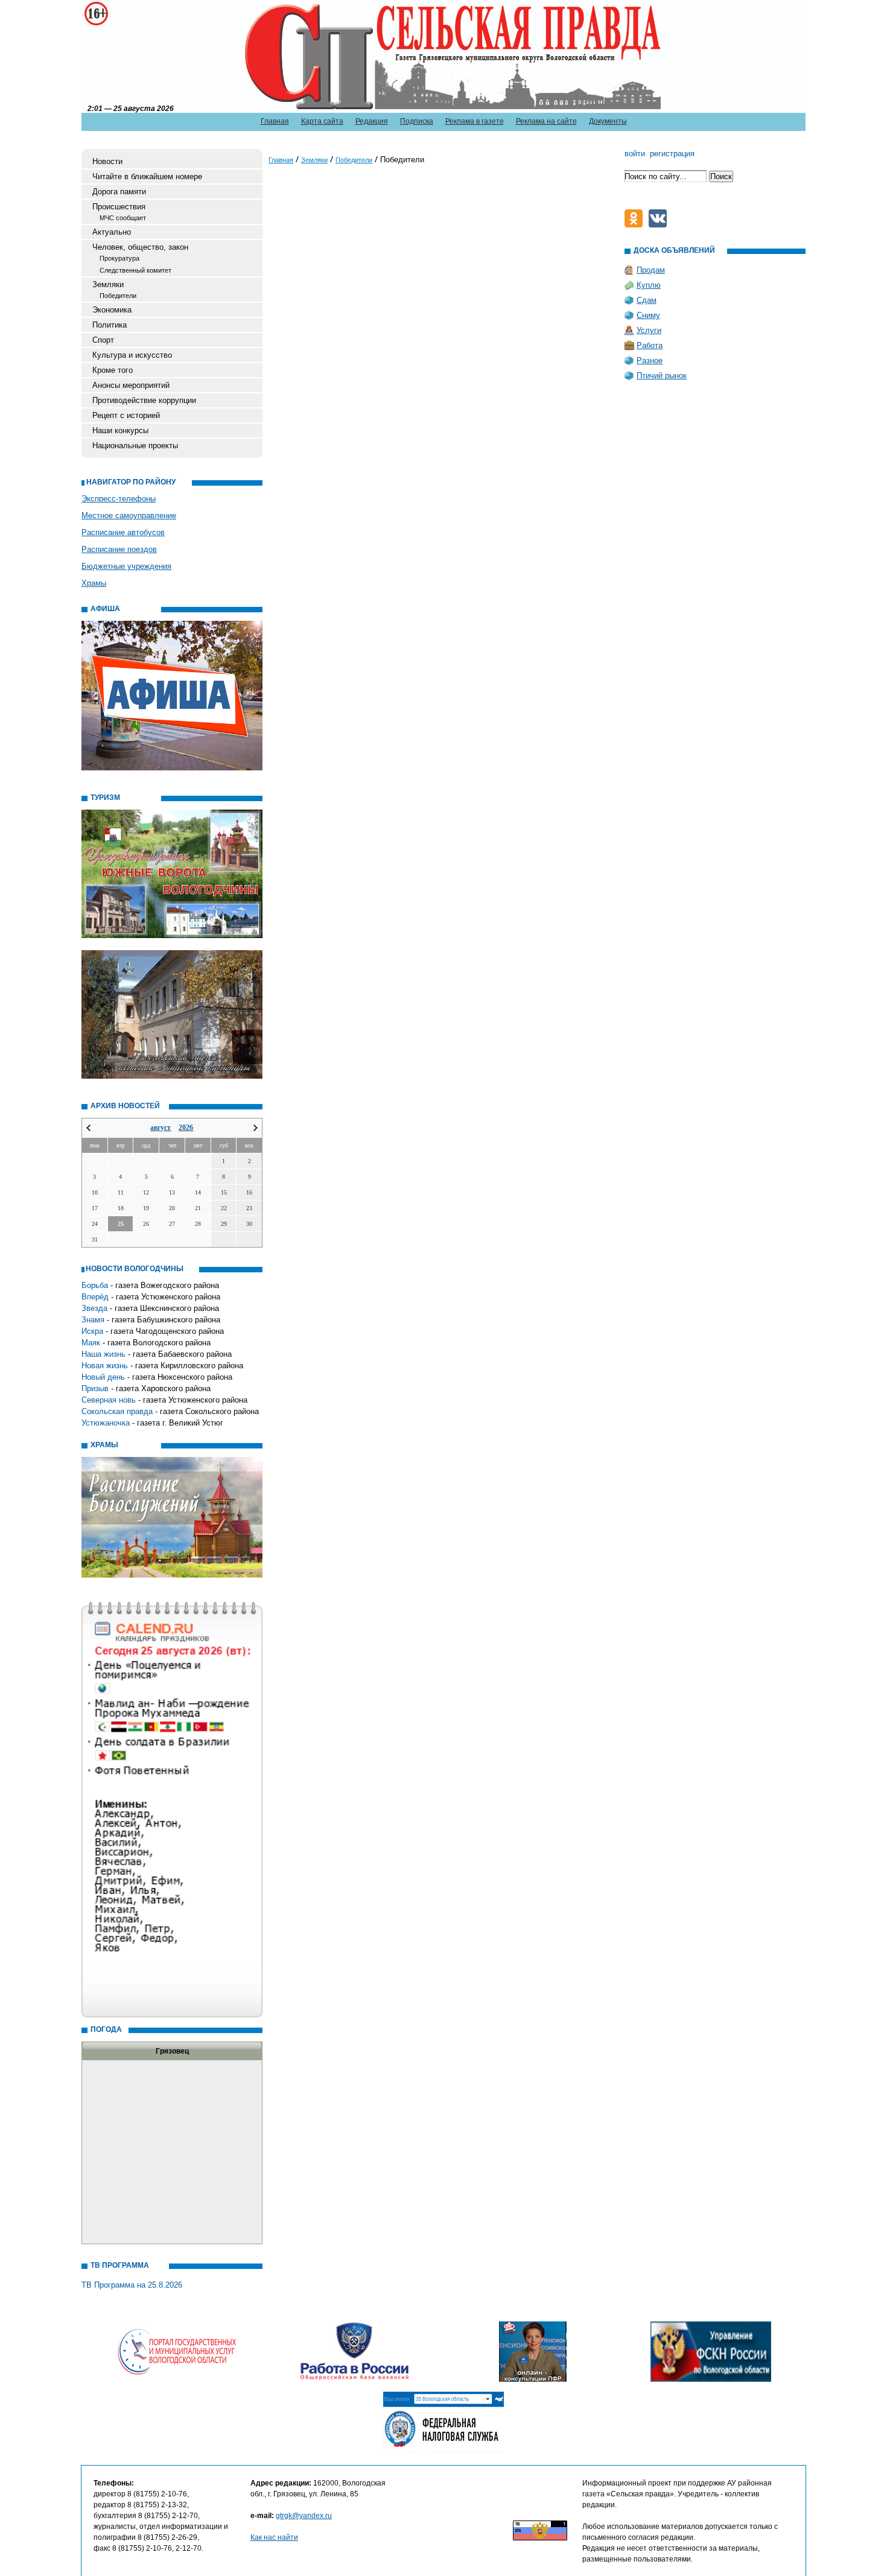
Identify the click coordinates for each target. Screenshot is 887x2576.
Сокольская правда (117, 1411)
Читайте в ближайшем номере (147, 176)
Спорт (103, 340)
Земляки (108, 284)
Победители (118, 296)
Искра (92, 1331)
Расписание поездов (119, 549)
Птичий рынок (662, 376)
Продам (651, 270)
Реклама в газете (475, 121)
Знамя (93, 1320)
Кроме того (113, 370)
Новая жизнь (105, 1366)
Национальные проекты (135, 446)
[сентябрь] (256, 1128)
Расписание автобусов (123, 532)
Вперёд (95, 1297)
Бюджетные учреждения (126, 566)
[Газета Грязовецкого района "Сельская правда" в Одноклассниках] (637, 225)
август (161, 1128)
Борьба (95, 1285)
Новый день (103, 1377)
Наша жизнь (103, 1354)
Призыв (95, 1388)
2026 (186, 1128)
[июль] (88, 1128)
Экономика (112, 310)
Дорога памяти (119, 192)
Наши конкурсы (120, 430)
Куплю (649, 285)
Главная (275, 121)
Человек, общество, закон (140, 247)
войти (635, 154)
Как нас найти (274, 2537)
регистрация (672, 154)
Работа (650, 345)
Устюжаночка (106, 1423)
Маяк (91, 1343)
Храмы (94, 583)
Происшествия (119, 207)
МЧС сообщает (123, 218)
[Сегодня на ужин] (661, 225)
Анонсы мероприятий (131, 385)
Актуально (112, 232)
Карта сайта (322, 121)
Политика (110, 325)
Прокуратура (119, 258)
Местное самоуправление (129, 516)
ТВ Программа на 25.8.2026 (132, 2285)
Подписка (417, 121)
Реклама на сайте (546, 121)
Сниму (648, 315)
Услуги (649, 330)
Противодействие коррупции (144, 400)
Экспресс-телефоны (119, 499)
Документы (608, 121)
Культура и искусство (132, 355)
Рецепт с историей (126, 415)
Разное (650, 360)
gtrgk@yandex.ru (304, 2516)
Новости (107, 161)
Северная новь (109, 1400)
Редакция (372, 121)
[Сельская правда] (143, 55)
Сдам (647, 300)
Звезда (94, 1308)
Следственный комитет (135, 270)
